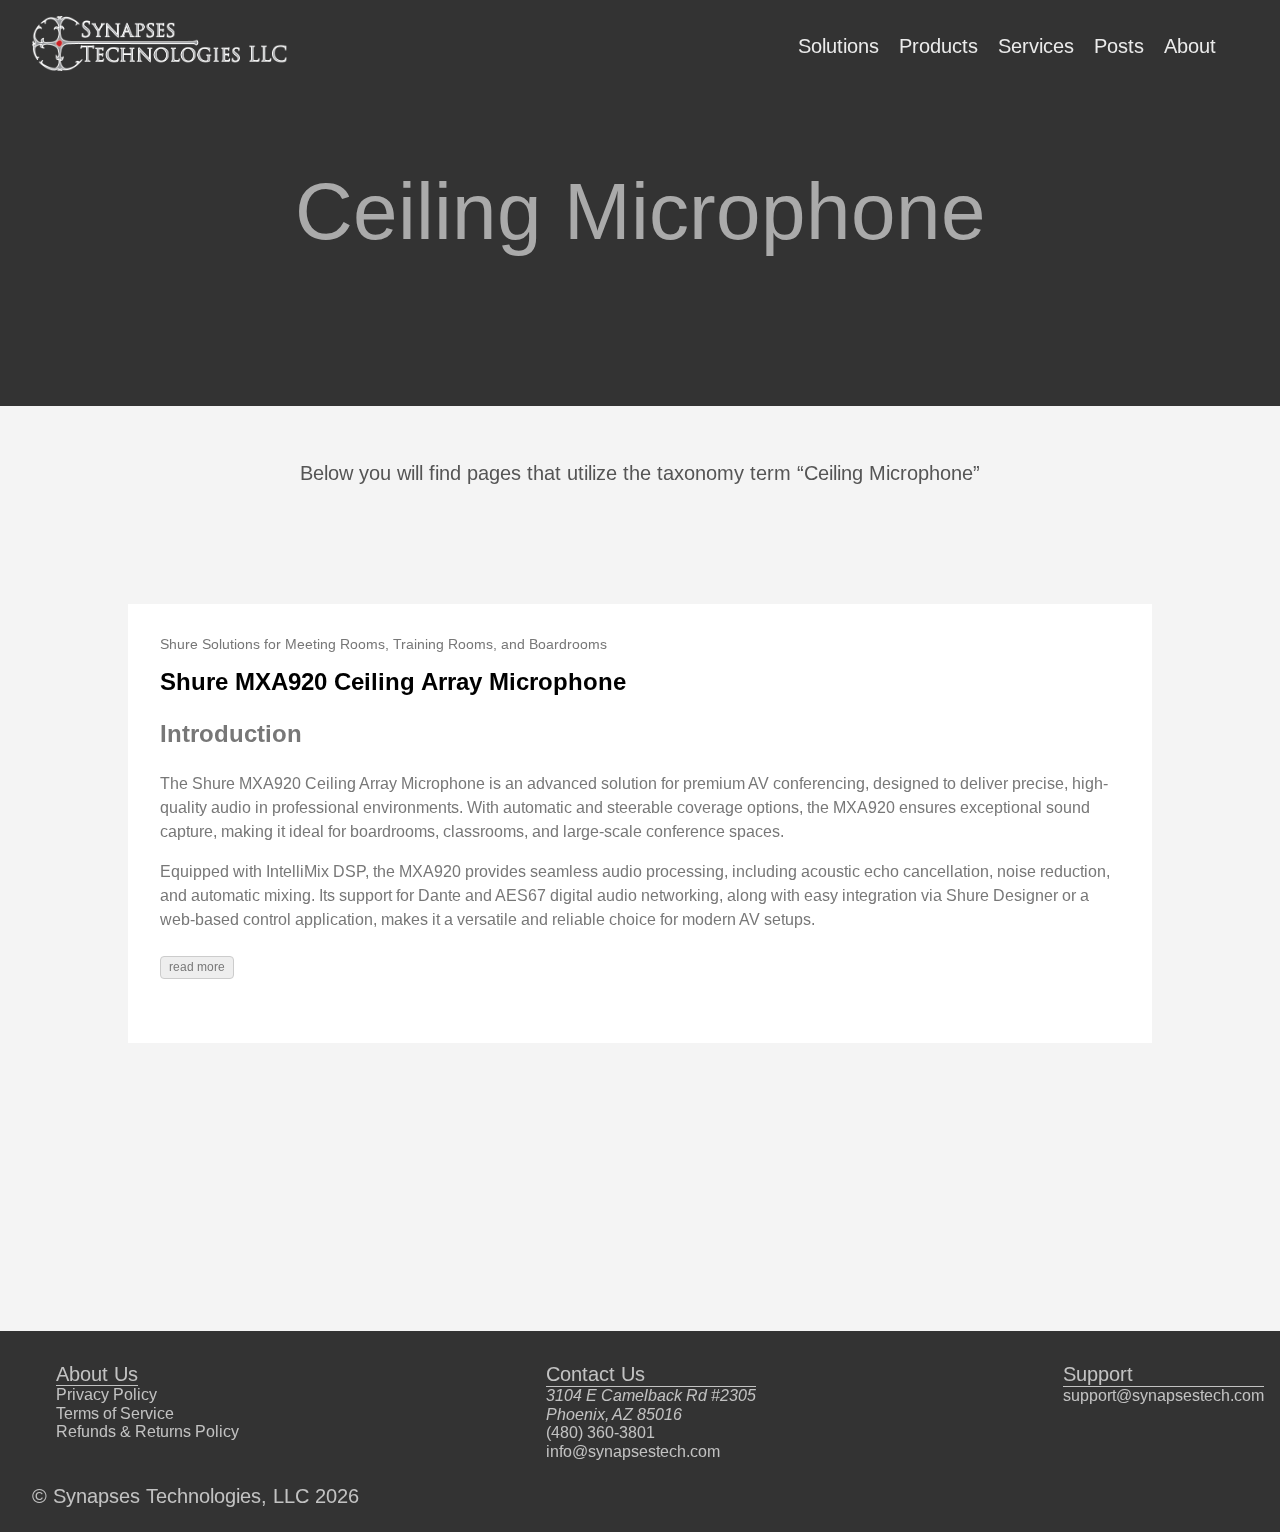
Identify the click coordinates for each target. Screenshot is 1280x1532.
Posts (1119, 46)
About (1190, 46)
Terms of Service (115, 1413)
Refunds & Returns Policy (147, 1431)
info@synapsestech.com (633, 1451)
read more (197, 967)
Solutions (838, 46)
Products (938, 46)
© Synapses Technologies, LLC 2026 (195, 1496)
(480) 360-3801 (600, 1432)
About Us (97, 1374)
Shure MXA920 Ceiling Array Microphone (393, 681)
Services (1036, 46)
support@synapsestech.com (1163, 1395)
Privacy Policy (106, 1394)
